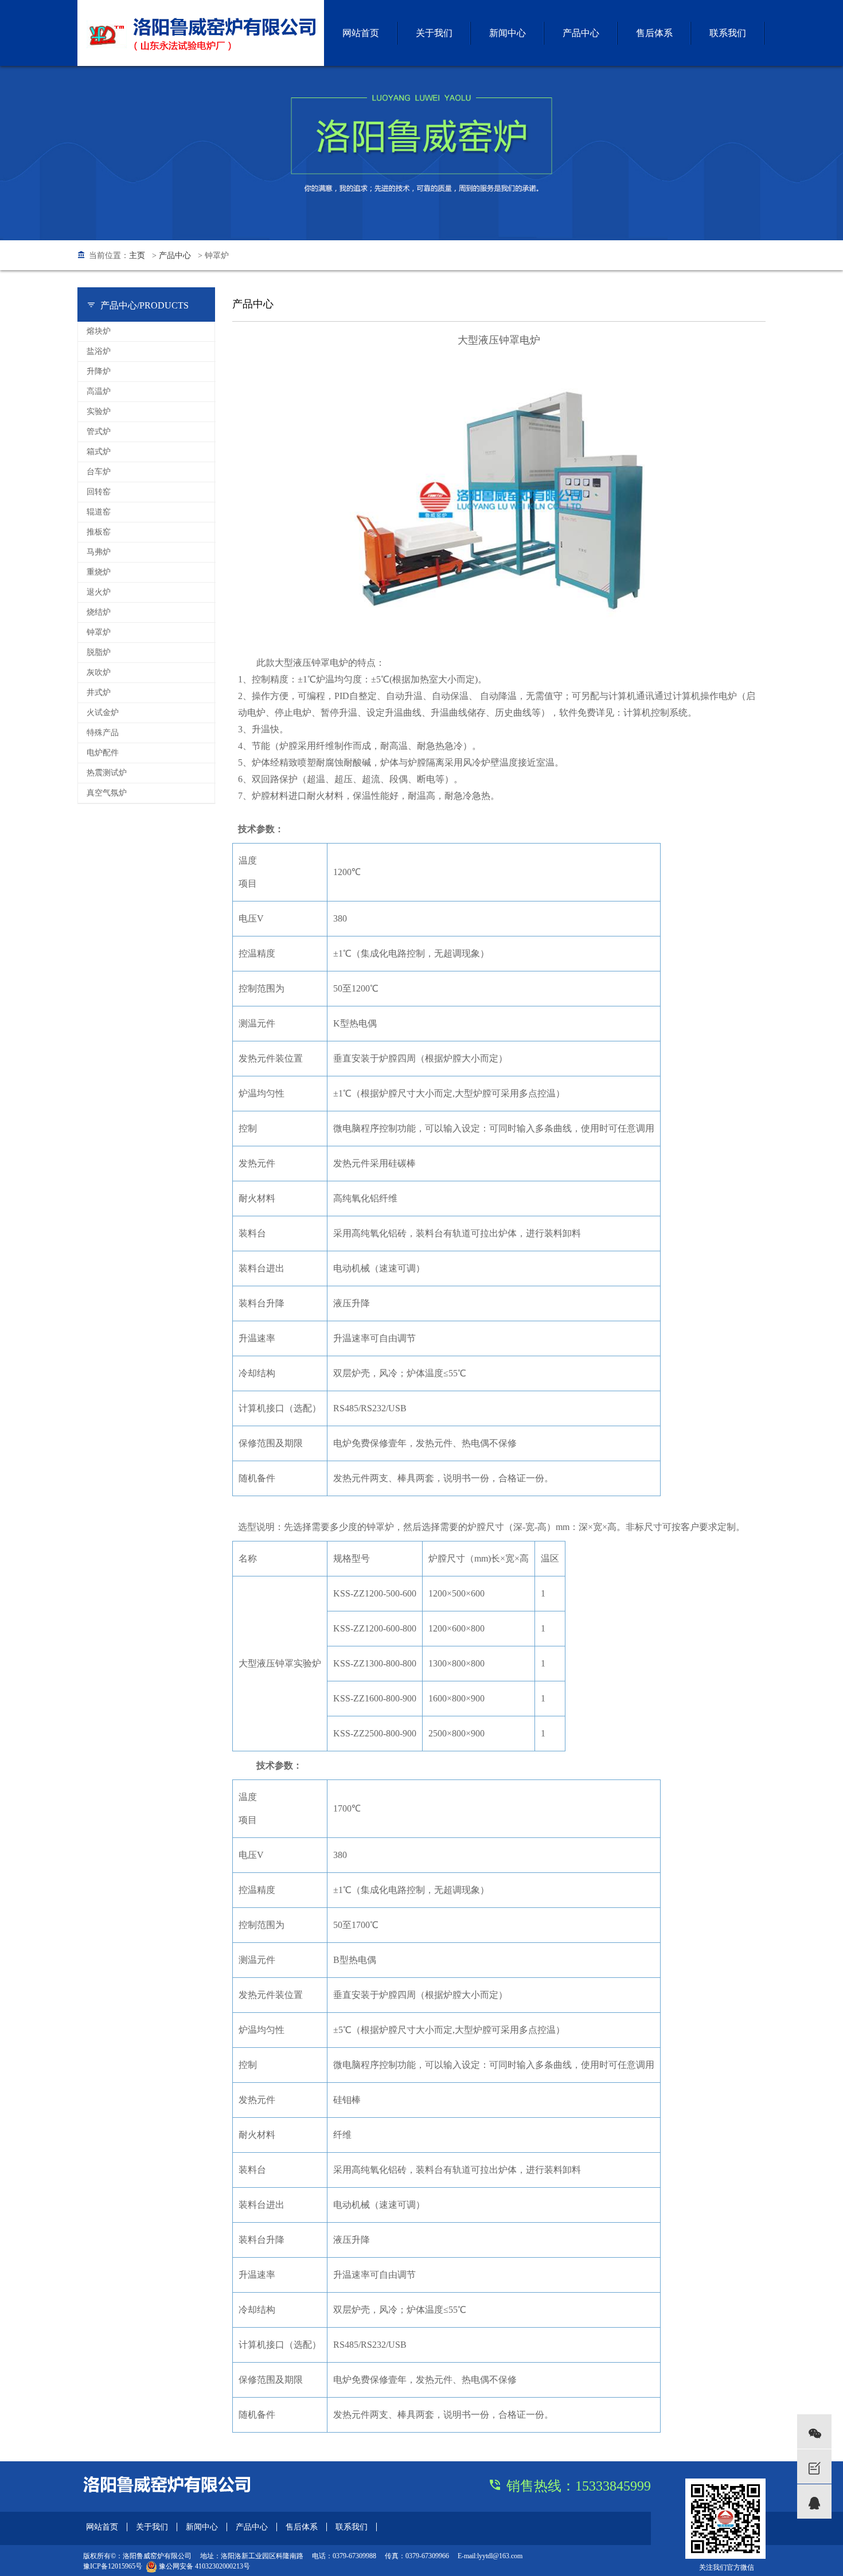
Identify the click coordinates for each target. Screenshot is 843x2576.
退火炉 (99, 592)
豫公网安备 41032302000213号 (204, 2566)
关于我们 (434, 33)
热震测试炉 (107, 773)
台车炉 (99, 472)
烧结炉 (99, 612)
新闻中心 (508, 33)
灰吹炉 (99, 672)
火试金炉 (103, 713)
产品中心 (581, 33)
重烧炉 (99, 572)
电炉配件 (103, 753)
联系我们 (728, 33)
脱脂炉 (99, 652)
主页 (137, 255)
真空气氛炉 (107, 793)
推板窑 (99, 532)
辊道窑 (99, 512)
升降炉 (99, 371)
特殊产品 (103, 733)
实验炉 (99, 411)
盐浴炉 (99, 351)
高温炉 (99, 391)
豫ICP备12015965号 (113, 2566)
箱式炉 (99, 452)
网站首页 (361, 33)
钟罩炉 (99, 632)
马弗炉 (99, 552)
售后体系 (654, 33)
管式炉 (99, 432)
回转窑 (99, 492)
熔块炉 (99, 331)
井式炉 (99, 692)
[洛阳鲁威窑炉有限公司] (201, 32)
